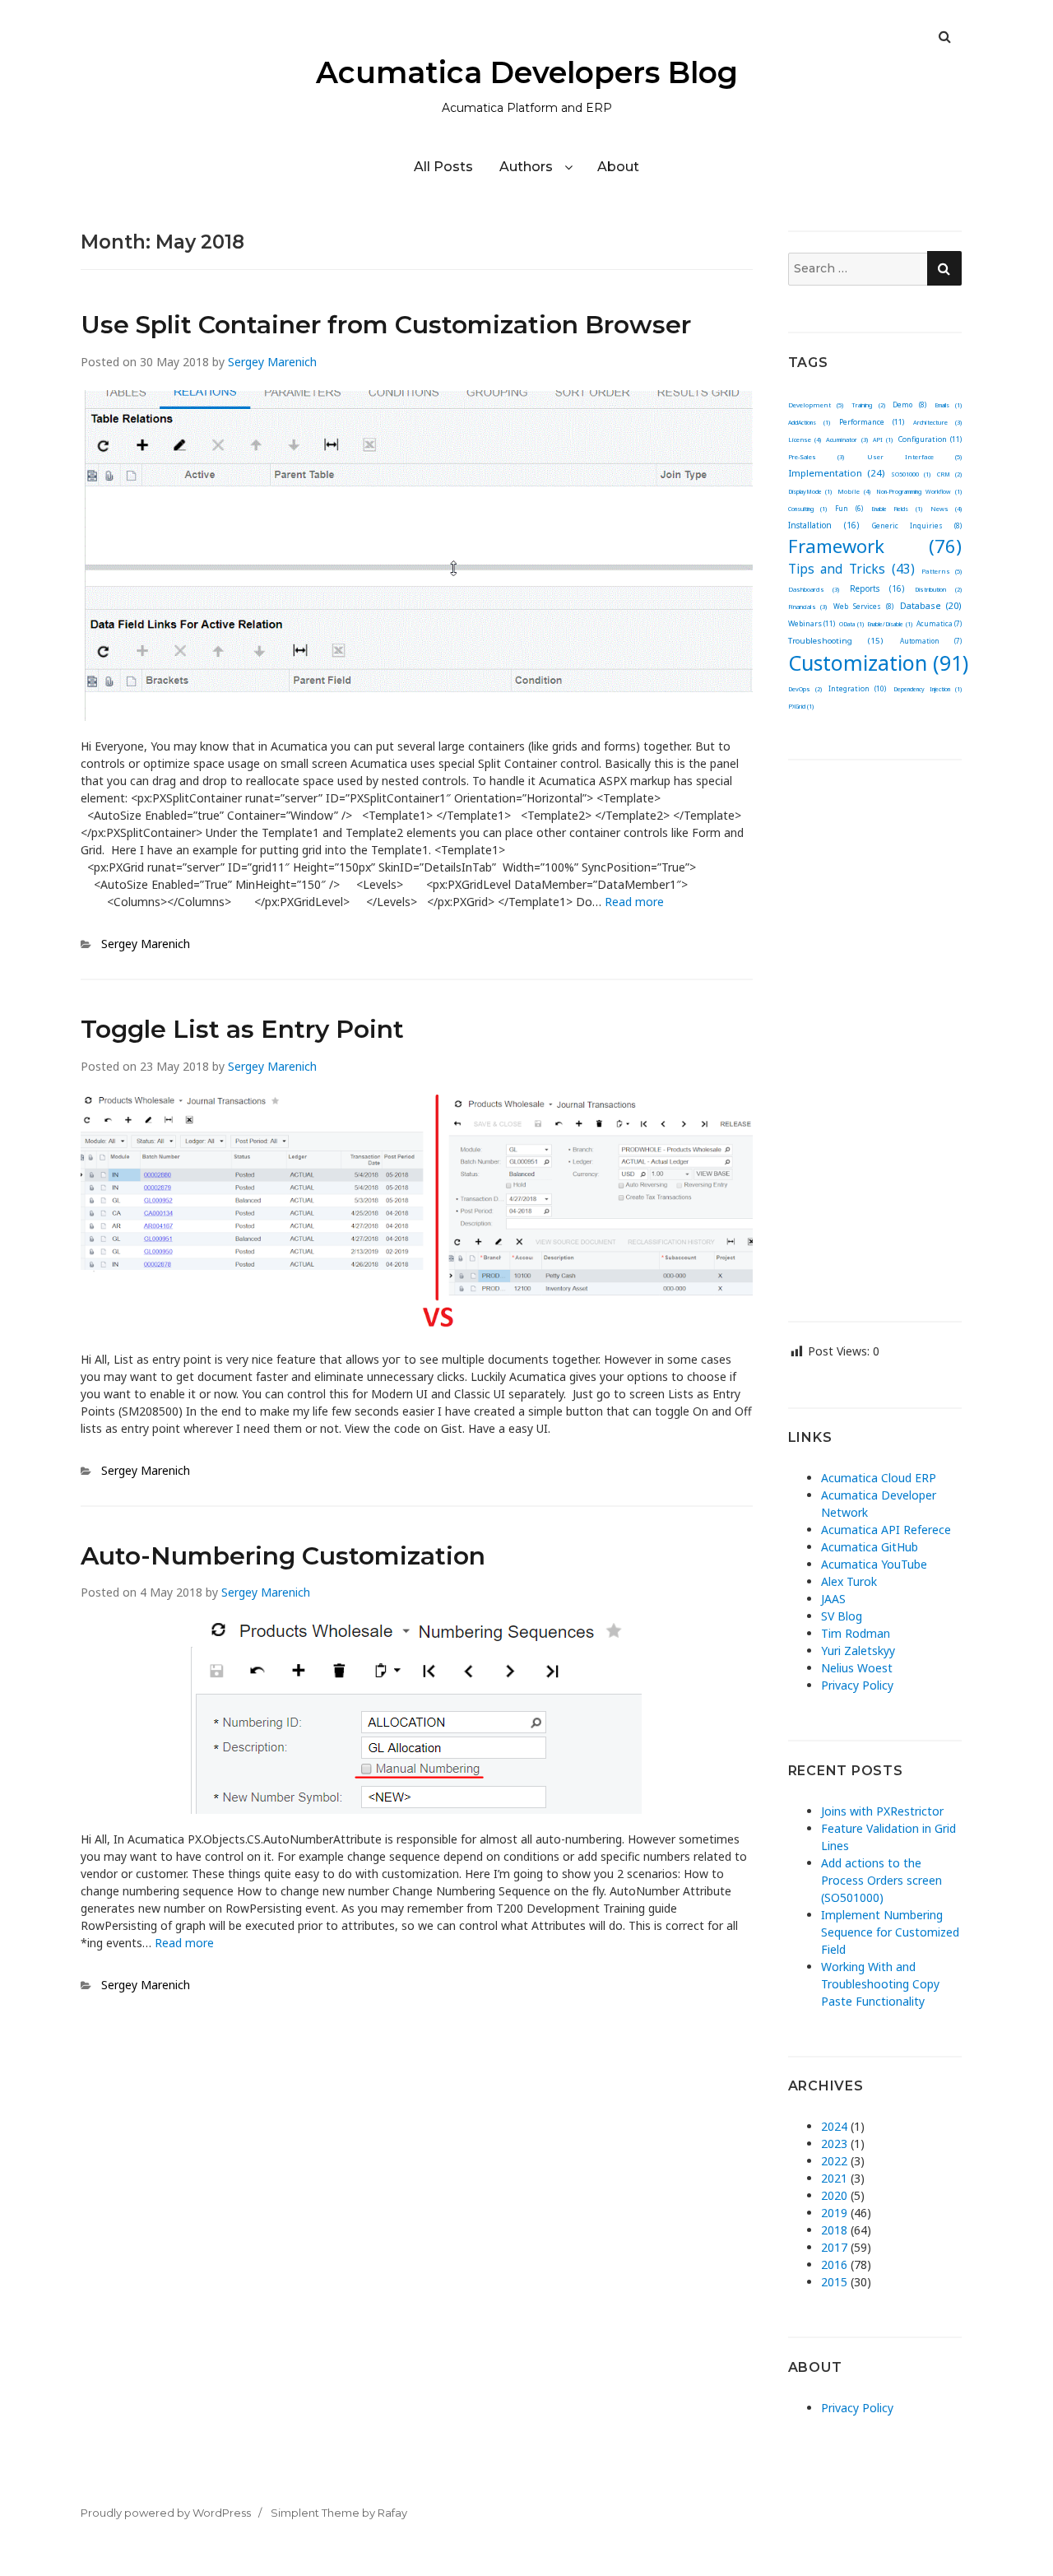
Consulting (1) (807, 509)
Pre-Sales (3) (816, 457)
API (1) (883, 440)
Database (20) (931, 605)
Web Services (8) (863, 606)
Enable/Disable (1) (890, 624)
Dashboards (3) (814, 589)
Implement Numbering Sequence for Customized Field (890, 1932)
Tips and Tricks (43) (852, 569)
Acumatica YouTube (874, 1564)
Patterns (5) (942, 571)
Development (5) (816, 405)
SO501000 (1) (911, 474)
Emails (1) (949, 405)
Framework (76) (875, 546)
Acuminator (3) (847, 439)
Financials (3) (808, 607)
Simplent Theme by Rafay (339, 2513)
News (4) (946, 509)
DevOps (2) (805, 689)
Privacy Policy (857, 1685)
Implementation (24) (837, 473)
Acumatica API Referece (886, 1530)
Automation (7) (931, 641)
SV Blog (842, 1616)
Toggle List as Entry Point (242, 1029)
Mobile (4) (854, 491)
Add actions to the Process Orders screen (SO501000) (881, 1880)
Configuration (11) (930, 439)
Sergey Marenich (272, 362)
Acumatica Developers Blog (527, 72)
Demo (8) (909, 405)
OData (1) (851, 624)
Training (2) (868, 405)
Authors (526, 167)
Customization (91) (878, 663)
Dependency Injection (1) (928, 689)
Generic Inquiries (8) (917, 525)
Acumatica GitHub (870, 1547)
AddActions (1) (809, 423)
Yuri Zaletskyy (858, 1651)
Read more (634, 902)
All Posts (443, 167)
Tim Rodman (856, 1633)
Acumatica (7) (939, 623)
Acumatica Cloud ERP (879, 1478)
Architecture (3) (937, 422)
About (618, 167)
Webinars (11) (812, 623)
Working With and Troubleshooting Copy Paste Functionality (880, 1984)
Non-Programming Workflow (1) (919, 492)
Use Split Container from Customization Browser (386, 325)
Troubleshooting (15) (836, 641)
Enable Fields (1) (897, 509)
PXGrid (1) (801, 707)
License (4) (805, 439)
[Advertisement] (875, 1028)
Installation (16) (823, 525)
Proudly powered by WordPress (166, 2513)
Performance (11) (871, 422)
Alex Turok (849, 1581)
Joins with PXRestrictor (882, 1811)
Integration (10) (857, 689)
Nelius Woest (857, 1668)
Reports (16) (877, 588)
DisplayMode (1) (810, 492)
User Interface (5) (914, 457)
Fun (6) (849, 508)
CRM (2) (949, 474)
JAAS (833, 1599)
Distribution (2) (938, 589)
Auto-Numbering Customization (283, 1556)
